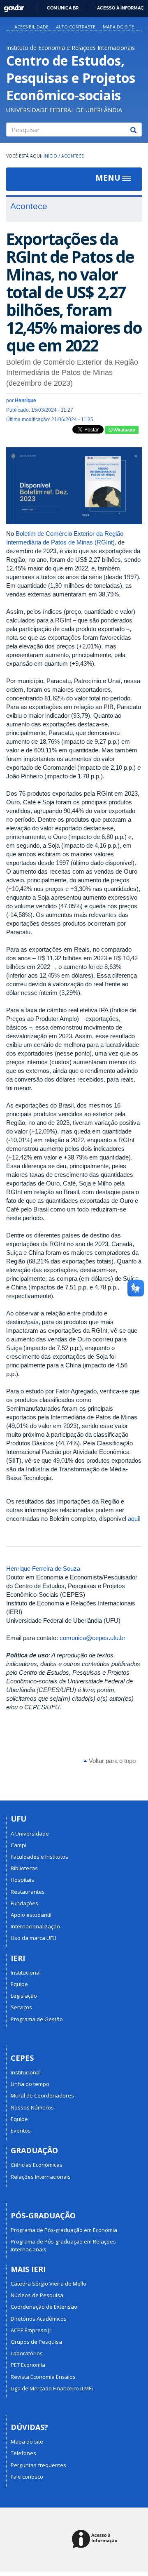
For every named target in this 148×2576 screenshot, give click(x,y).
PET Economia (28, 2365)
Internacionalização (35, 1926)
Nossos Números (32, 2107)
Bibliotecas (24, 1868)
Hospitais (22, 1880)
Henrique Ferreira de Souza (43, 1568)
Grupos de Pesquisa (36, 2342)
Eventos (21, 2131)
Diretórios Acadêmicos (39, 2319)
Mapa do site (118, 27)
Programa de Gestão (37, 2019)
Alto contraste (76, 27)
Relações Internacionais (41, 2177)
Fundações (24, 1903)
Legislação (24, 1996)
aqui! (134, 1519)
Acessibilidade (31, 27)
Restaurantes (28, 1892)
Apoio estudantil (31, 1915)
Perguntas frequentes (38, 2465)
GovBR (11, 6)
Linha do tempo (30, 2084)
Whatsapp (124, 430)
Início (50, 156)
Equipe (19, 1984)
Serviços (21, 2007)
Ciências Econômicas (37, 2165)
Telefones (23, 2453)
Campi (18, 1845)
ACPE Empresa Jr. (32, 2330)
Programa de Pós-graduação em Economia (64, 2230)
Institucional (26, 1973)
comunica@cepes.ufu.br (92, 1638)
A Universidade (30, 1834)
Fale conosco (27, 2477)
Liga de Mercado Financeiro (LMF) (52, 2388)
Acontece (73, 156)
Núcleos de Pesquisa (37, 2295)
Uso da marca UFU (34, 1938)
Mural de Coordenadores (42, 2095)
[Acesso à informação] (96, 2539)
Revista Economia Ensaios (43, 2377)
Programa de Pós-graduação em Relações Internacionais (63, 2245)
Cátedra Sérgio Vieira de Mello (49, 2284)
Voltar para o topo (111, 1761)
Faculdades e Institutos (39, 1857)
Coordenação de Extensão (44, 2307)
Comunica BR (63, 8)
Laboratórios (27, 2353)
